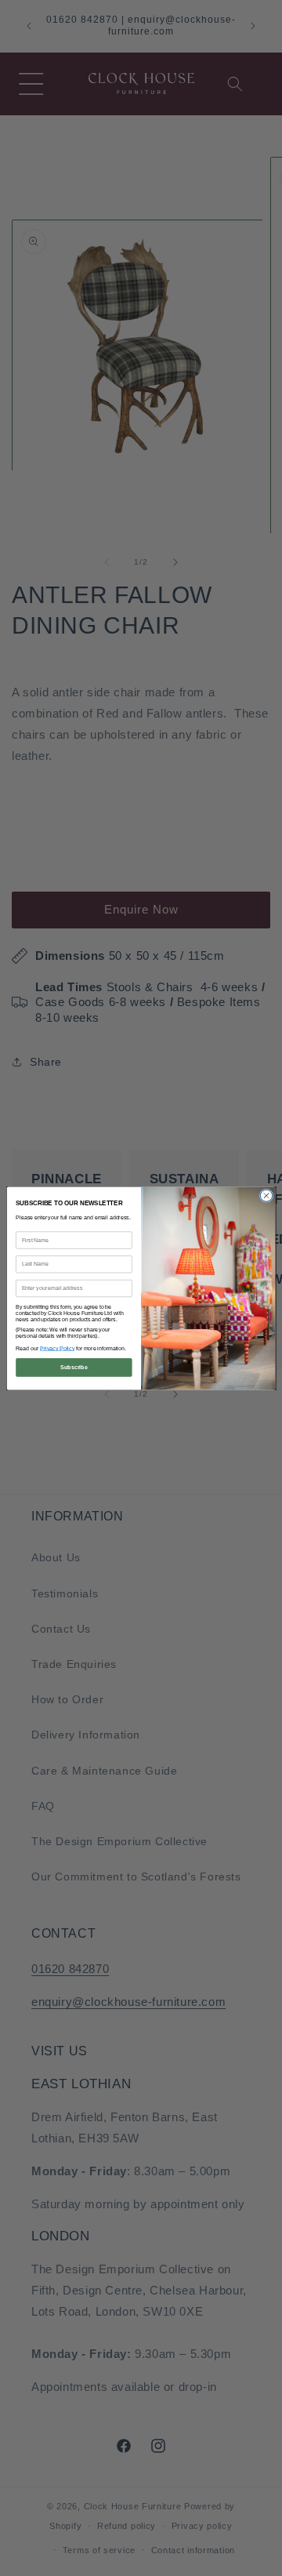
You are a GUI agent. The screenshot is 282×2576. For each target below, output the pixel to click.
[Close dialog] (266, 1195)
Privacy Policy (57, 1348)
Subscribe (74, 1366)
